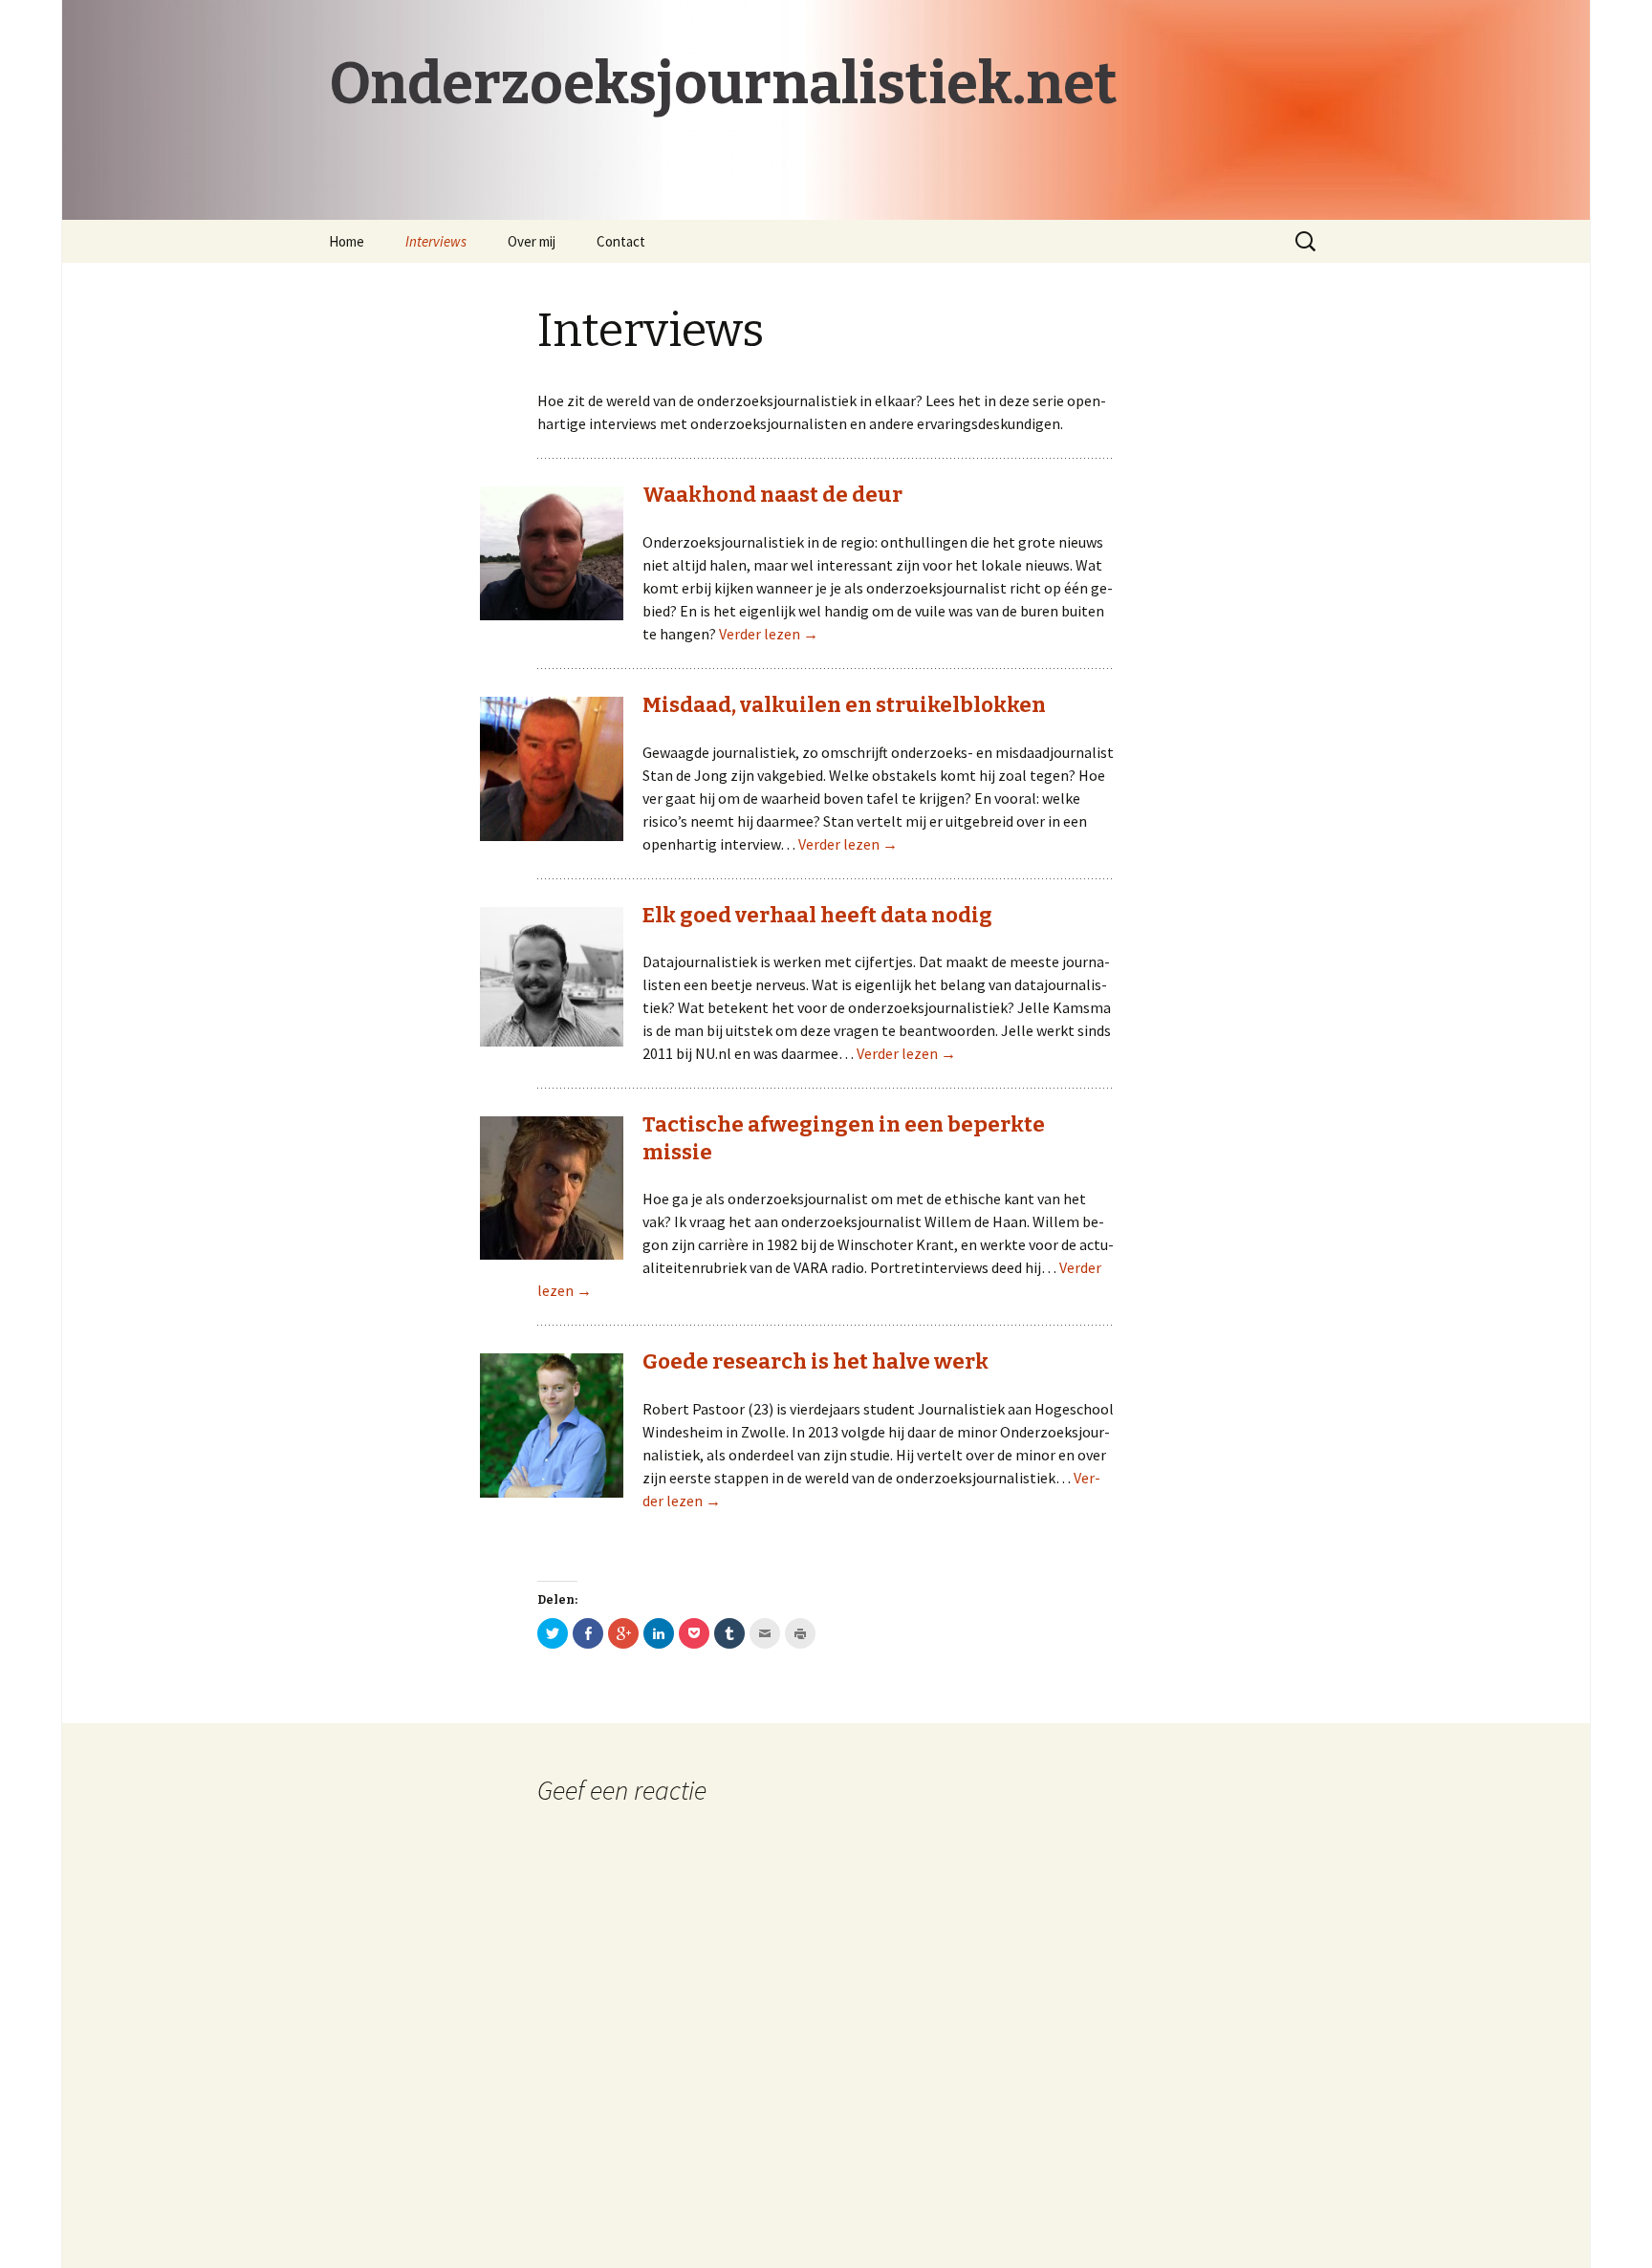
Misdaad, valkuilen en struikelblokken (844, 705)
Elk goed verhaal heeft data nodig (817, 915)
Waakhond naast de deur (772, 495)
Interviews (436, 241)
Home (347, 241)
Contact (621, 241)
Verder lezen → (769, 634)
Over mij (532, 241)
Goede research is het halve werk (815, 1361)
